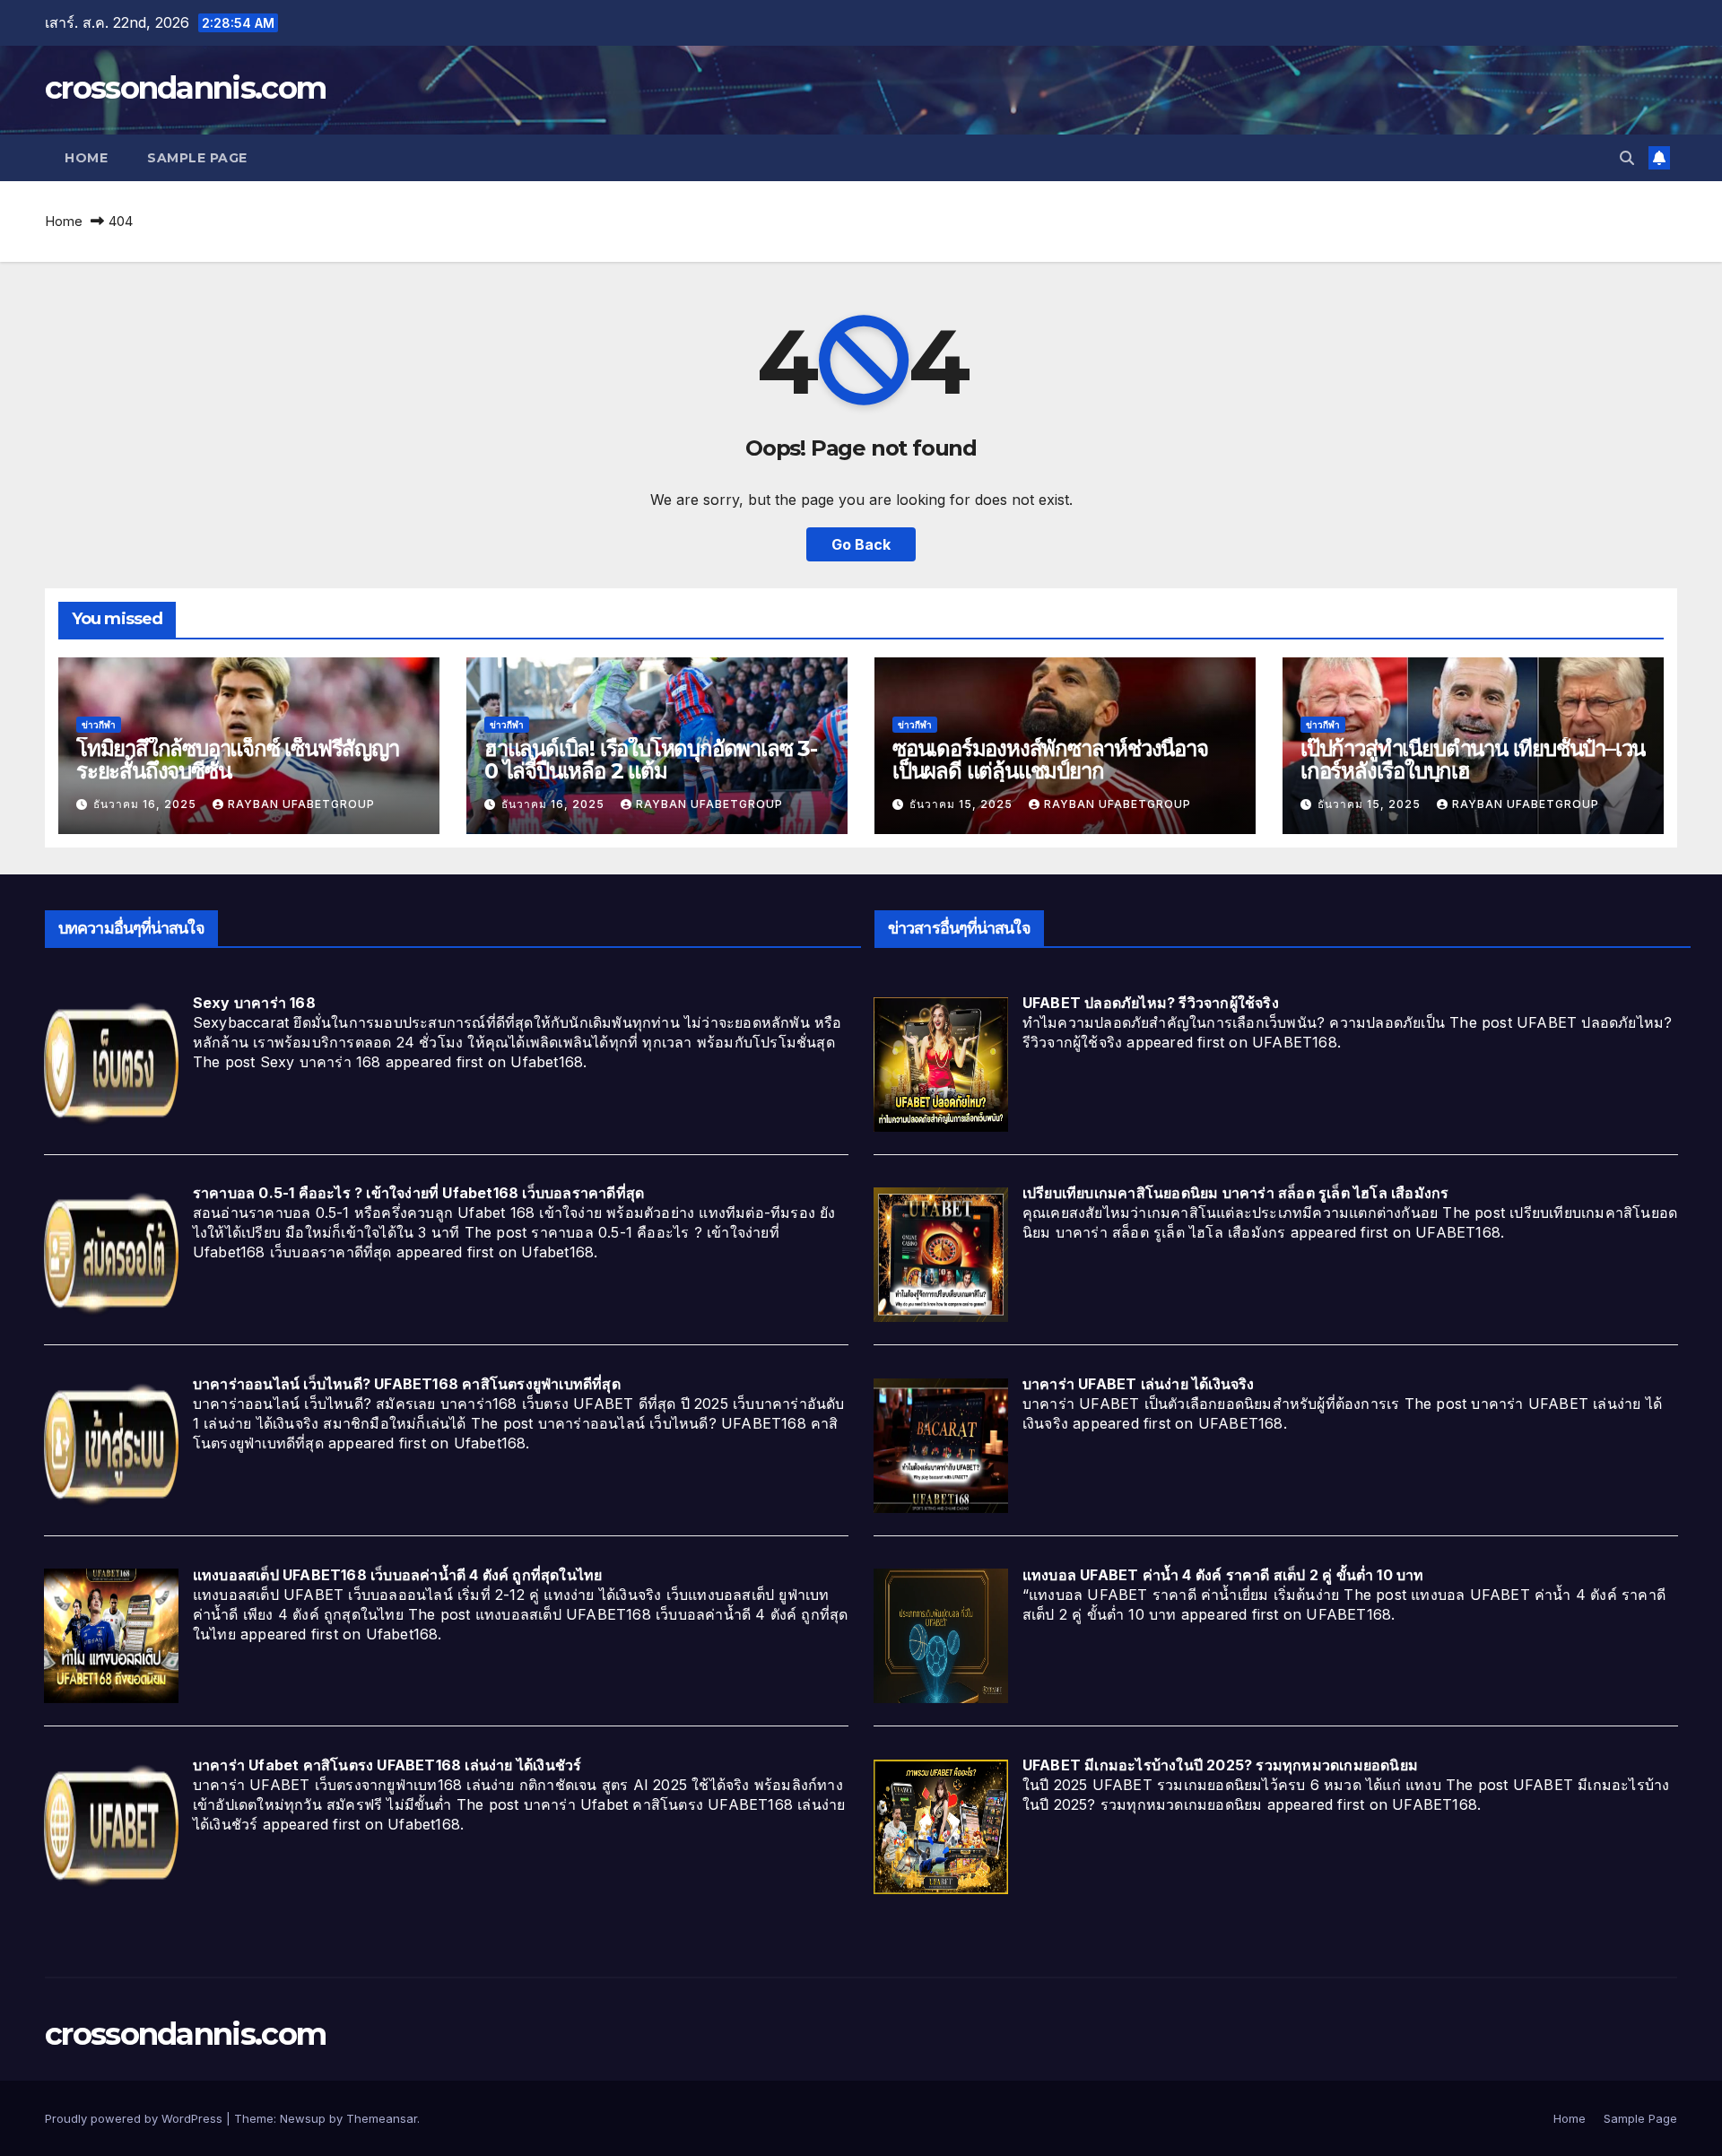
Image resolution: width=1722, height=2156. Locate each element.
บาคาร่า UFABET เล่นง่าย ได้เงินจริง (1139, 1384)
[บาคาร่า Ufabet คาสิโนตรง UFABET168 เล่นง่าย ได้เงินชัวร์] (111, 1825)
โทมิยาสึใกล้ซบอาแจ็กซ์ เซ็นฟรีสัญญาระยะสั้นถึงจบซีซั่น (238, 760)
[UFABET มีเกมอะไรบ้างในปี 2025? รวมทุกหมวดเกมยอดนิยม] (941, 1825)
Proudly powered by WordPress (135, 2118)
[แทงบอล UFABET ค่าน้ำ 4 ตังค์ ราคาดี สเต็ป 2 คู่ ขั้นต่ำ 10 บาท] (941, 1635)
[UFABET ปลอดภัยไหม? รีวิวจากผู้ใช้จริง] (941, 1063)
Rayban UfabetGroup (301, 804)
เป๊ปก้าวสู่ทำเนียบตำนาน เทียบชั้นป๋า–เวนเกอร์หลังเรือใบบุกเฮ (1473, 760)
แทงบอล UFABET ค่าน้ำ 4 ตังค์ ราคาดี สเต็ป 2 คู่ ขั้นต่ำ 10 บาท (1223, 1575)
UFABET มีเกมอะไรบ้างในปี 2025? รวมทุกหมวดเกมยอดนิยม (1220, 1765)
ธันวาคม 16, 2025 (147, 804)
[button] (1627, 158)
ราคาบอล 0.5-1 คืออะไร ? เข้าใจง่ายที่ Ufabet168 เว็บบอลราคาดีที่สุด (418, 1193)
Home (86, 158)
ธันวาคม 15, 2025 (963, 804)
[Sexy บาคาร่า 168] (111, 1063)
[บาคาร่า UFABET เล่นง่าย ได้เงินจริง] (941, 1444)
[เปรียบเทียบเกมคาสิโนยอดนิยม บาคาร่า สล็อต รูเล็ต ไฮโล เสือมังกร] (941, 1254)
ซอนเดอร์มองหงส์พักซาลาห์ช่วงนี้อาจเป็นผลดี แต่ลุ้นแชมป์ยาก (1050, 760)
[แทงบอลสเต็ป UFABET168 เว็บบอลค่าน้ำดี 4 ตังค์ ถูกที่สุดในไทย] (111, 1635)
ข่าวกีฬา (99, 725)
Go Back (861, 544)
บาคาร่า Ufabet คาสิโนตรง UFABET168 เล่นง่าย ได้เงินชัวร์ (387, 1765)
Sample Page (197, 158)
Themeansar (382, 2118)
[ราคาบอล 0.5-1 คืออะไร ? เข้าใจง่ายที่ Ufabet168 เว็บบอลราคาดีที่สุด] (111, 1254)
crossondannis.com (185, 88)
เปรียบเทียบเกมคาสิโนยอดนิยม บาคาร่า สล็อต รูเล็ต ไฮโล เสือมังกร (1236, 1193)
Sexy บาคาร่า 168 (254, 1003)
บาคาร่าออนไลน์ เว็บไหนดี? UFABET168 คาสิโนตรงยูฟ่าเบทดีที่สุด (407, 1384)
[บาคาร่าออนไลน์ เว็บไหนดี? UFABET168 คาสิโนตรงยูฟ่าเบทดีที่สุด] (111, 1444)
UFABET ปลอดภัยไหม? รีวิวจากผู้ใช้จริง (1151, 1003)
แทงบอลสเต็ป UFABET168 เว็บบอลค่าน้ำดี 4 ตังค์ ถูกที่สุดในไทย (398, 1575)
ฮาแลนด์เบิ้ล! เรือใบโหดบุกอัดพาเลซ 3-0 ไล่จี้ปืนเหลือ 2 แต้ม (651, 760)
